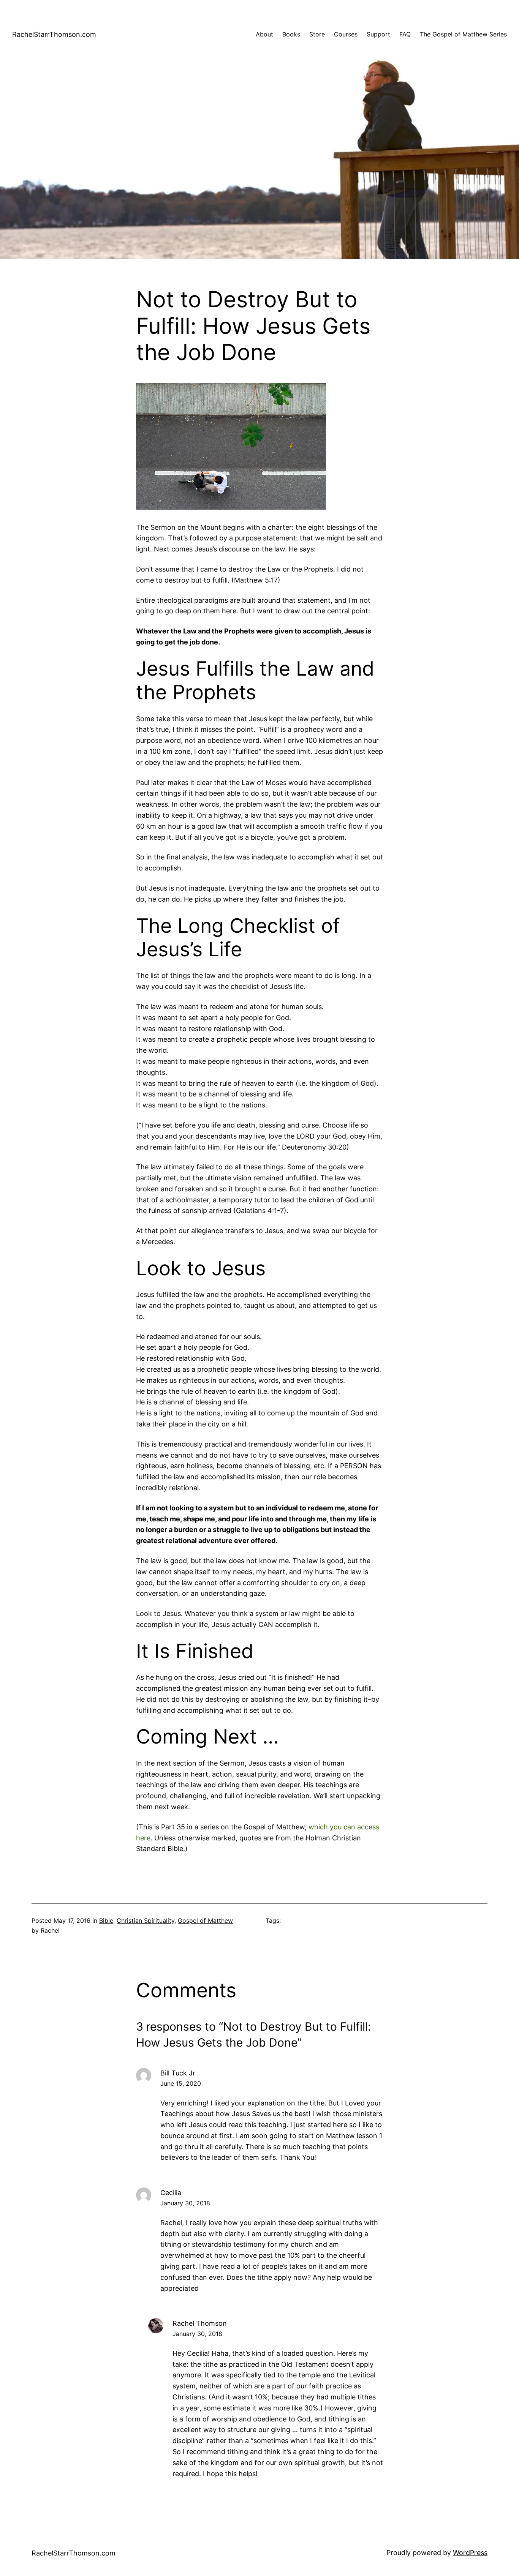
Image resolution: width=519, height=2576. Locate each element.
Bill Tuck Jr (178, 2073)
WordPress (470, 2553)
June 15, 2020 (181, 2083)
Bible (106, 1921)
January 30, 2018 (185, 2203)
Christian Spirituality (146, 1921)
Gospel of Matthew (205, 1921)
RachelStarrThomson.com (54, 34)
